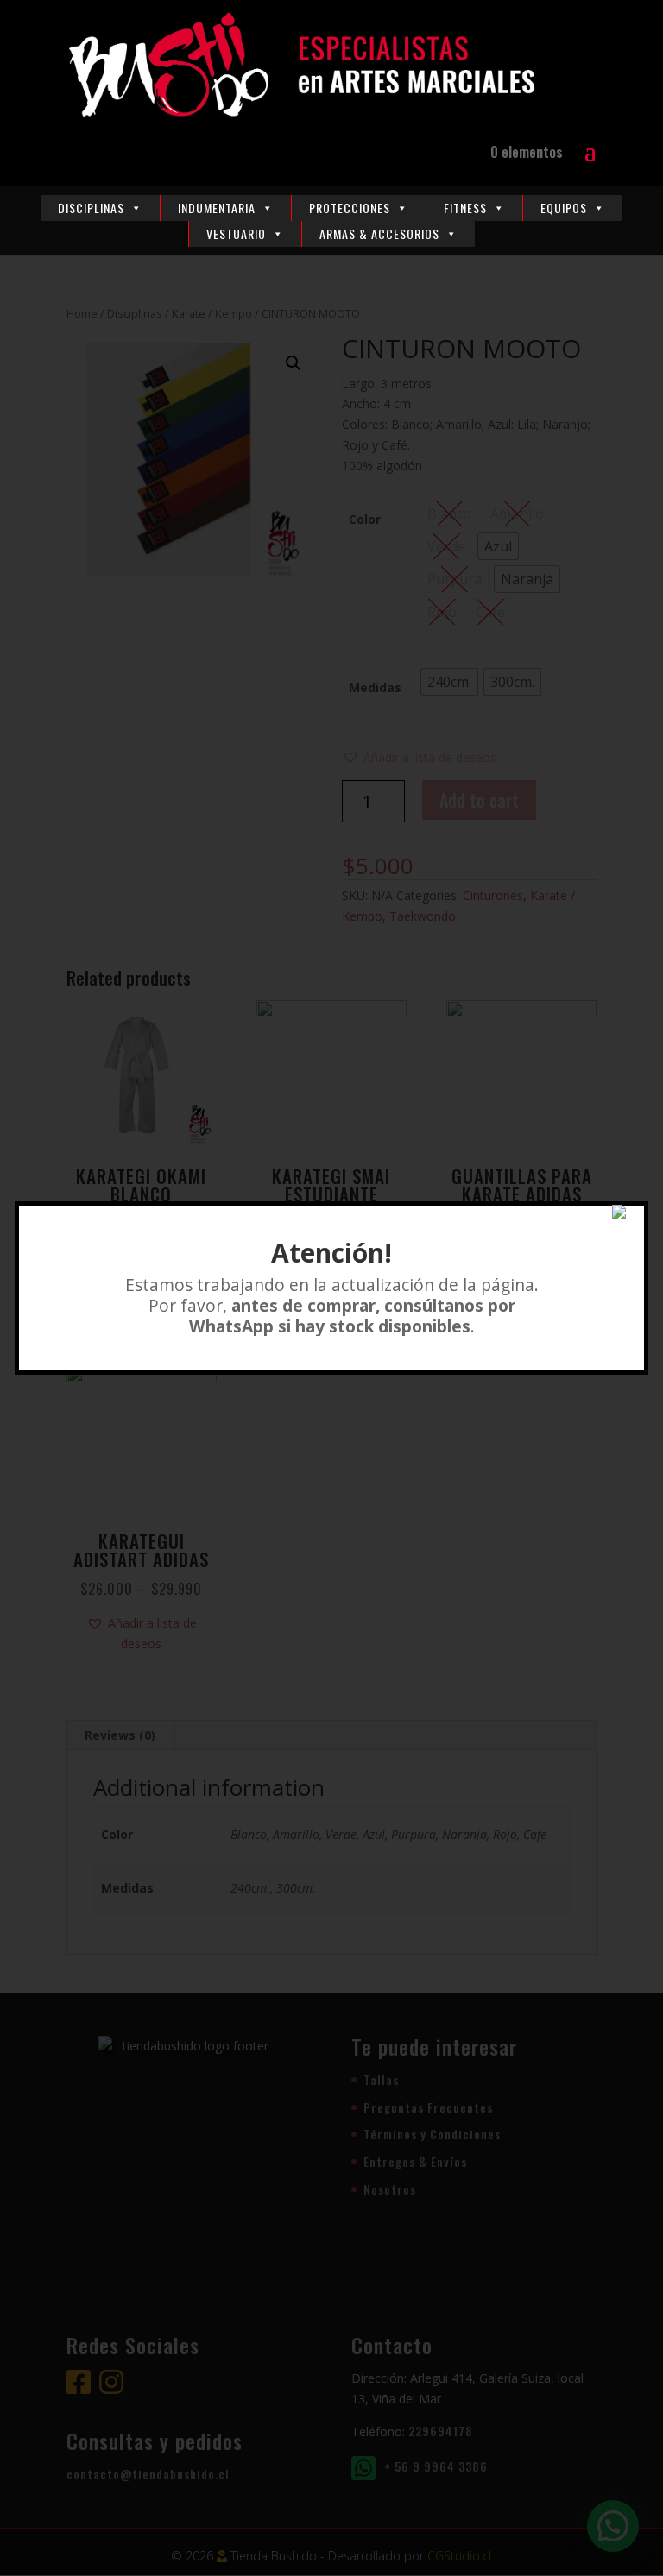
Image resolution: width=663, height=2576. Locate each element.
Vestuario (236, 233)
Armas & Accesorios (379, 233)
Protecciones (350, 208)
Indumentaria (217, 208)
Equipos (564, 208)
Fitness (465, 208)
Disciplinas (91, 208)
